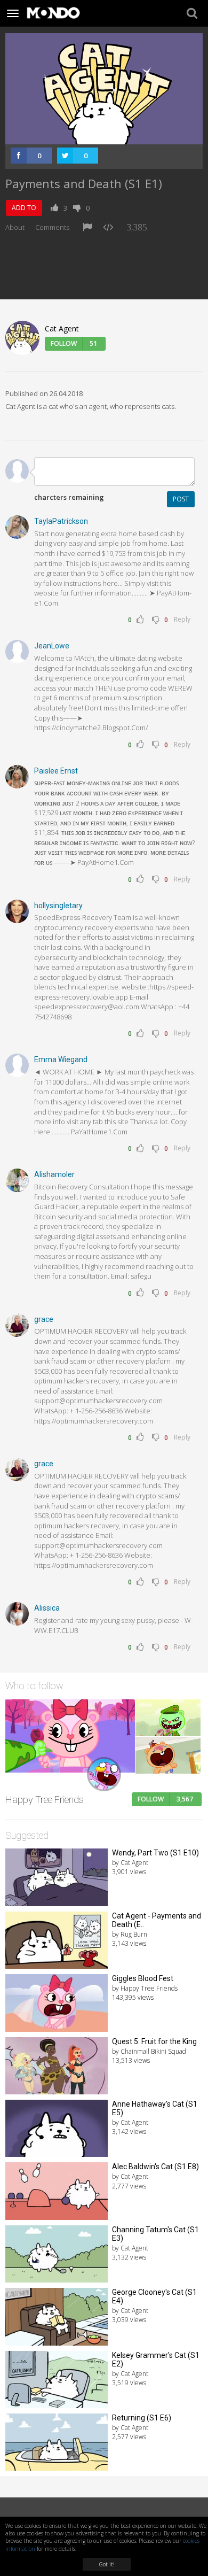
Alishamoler (54, 1174)
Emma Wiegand (61, 1059)
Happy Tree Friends (45, 1800)
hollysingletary (58, 906)
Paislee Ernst (56, 771)
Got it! (107, 2564)
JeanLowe (52, 646)
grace (44, 1319)
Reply (182, 619)
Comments (52, 227)
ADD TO (24, 208)
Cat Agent (62, 328)
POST (181, 499)
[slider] (92, 137)
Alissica (47, 1608)
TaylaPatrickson (61, 521)
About (15, 227)
